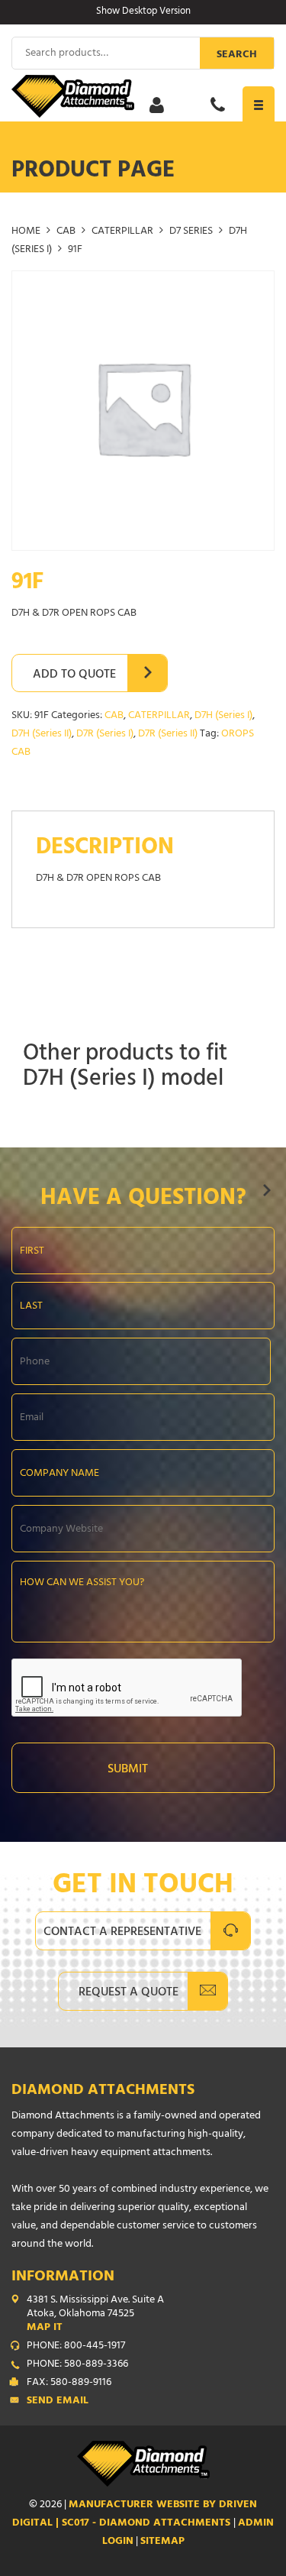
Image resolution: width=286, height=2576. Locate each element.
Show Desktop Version (143, 12)
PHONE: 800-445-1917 (76, 2347)
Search (237, 55)
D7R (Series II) (168, 735)
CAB (66, 232)
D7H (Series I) (223, 716)
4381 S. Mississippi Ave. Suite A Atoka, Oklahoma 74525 (95, 2315)
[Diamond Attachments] (143, 96)
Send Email (58, 2402)
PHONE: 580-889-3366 (77, 2365)
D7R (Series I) (105, 735)
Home (26, 232)
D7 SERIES (191, 232)
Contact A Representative (122, 1933)
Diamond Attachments (103, 2091)
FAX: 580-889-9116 (69, 2383)
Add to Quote (74, 675)
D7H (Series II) (42, 735)
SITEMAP (162, 2542)
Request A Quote (129, 1993)
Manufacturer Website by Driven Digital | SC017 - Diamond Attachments (135, 2515)
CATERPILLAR (122, 232)
